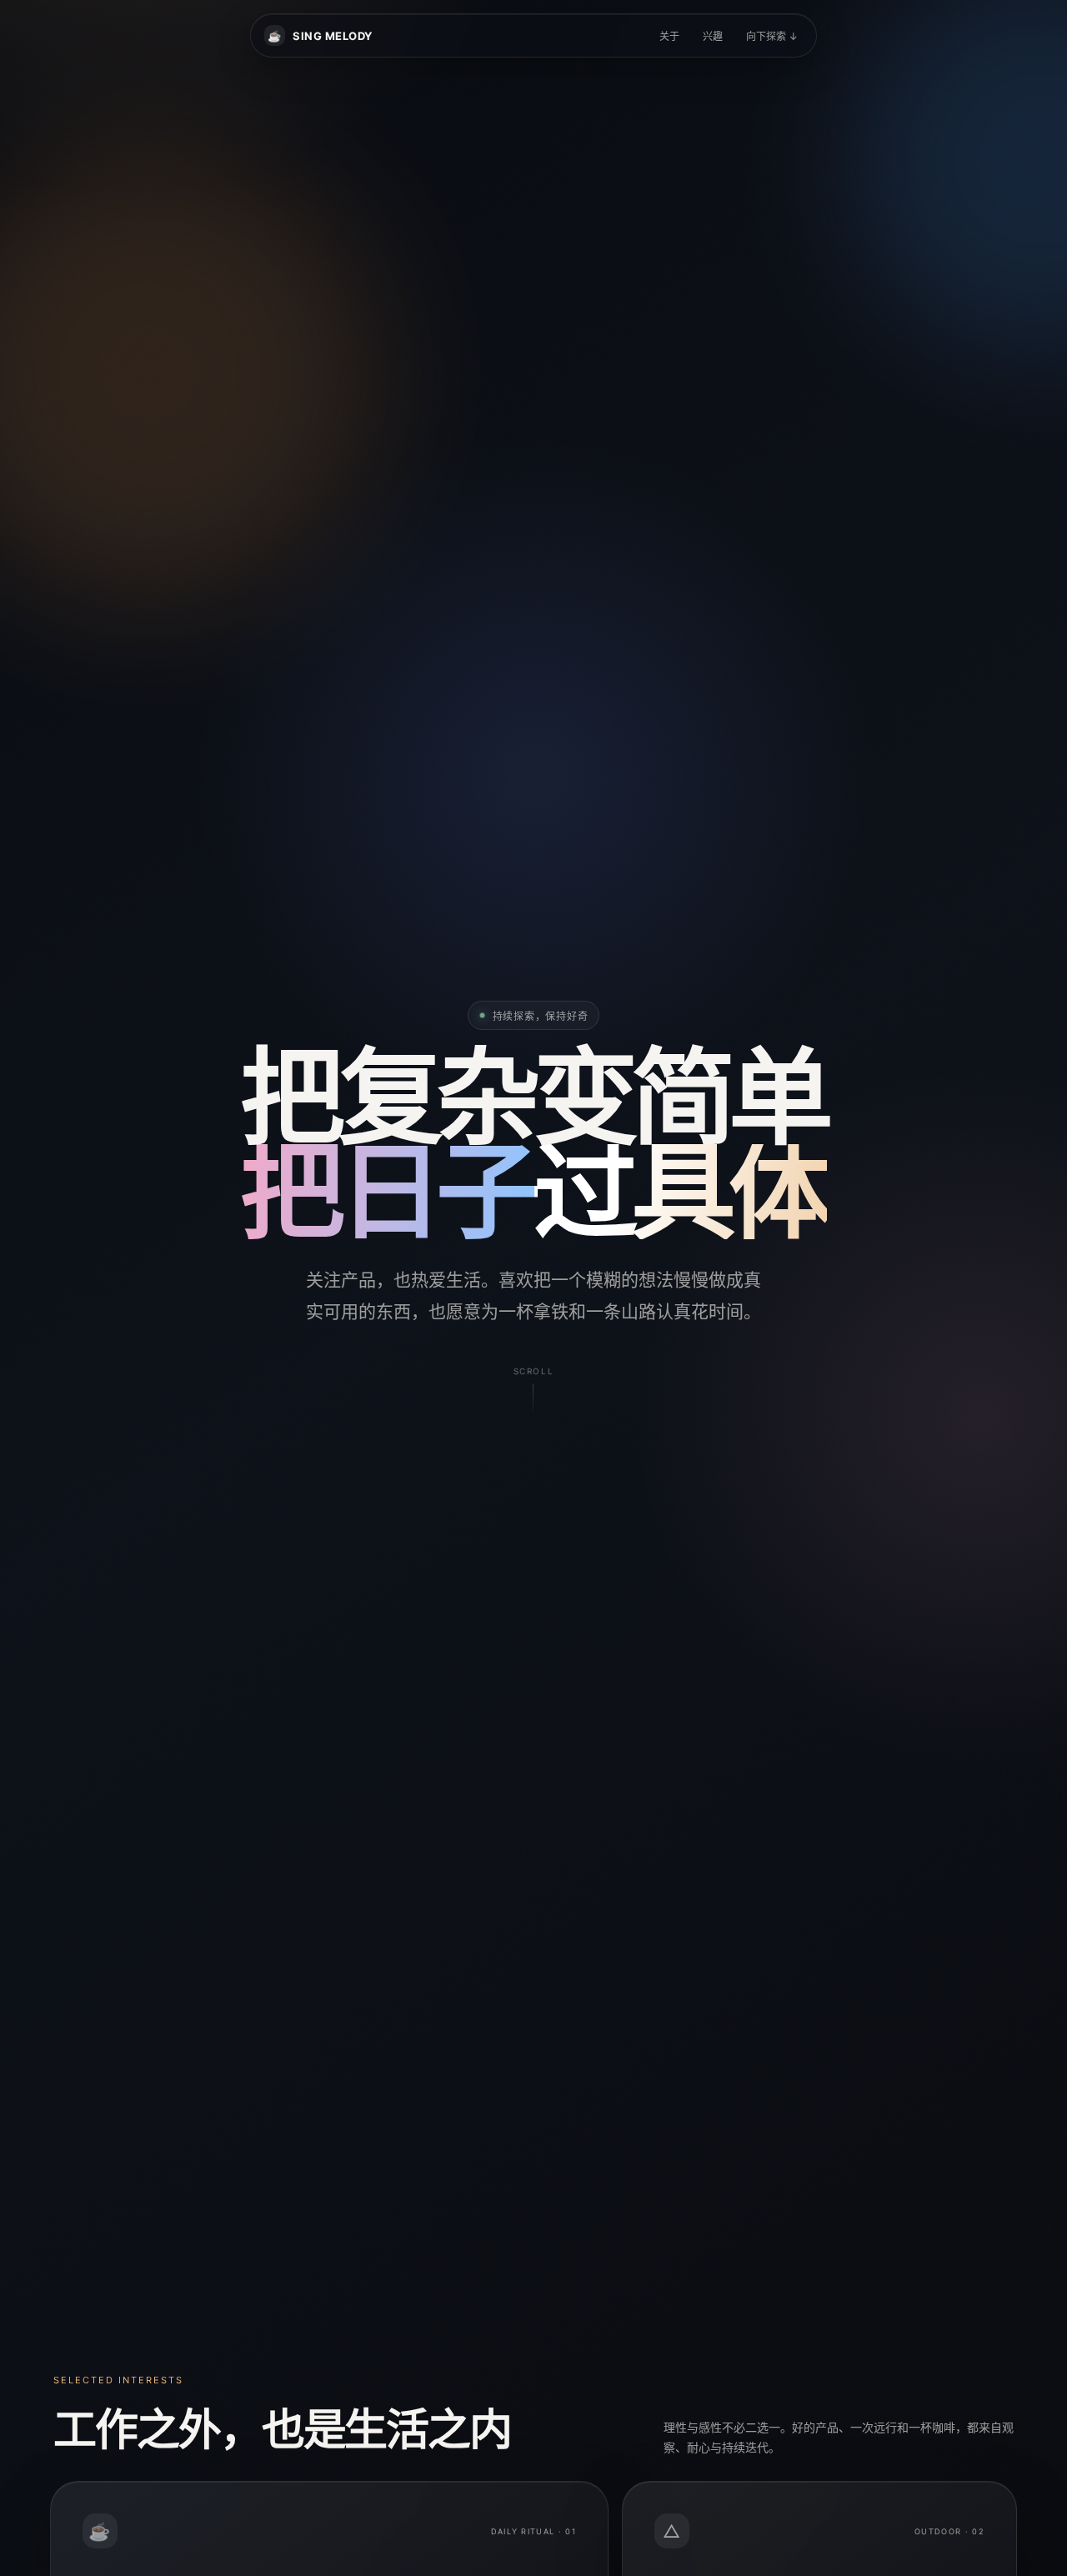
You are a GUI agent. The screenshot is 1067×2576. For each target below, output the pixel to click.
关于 (669, 36)
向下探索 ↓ (772, 36)
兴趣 (713, 36)
